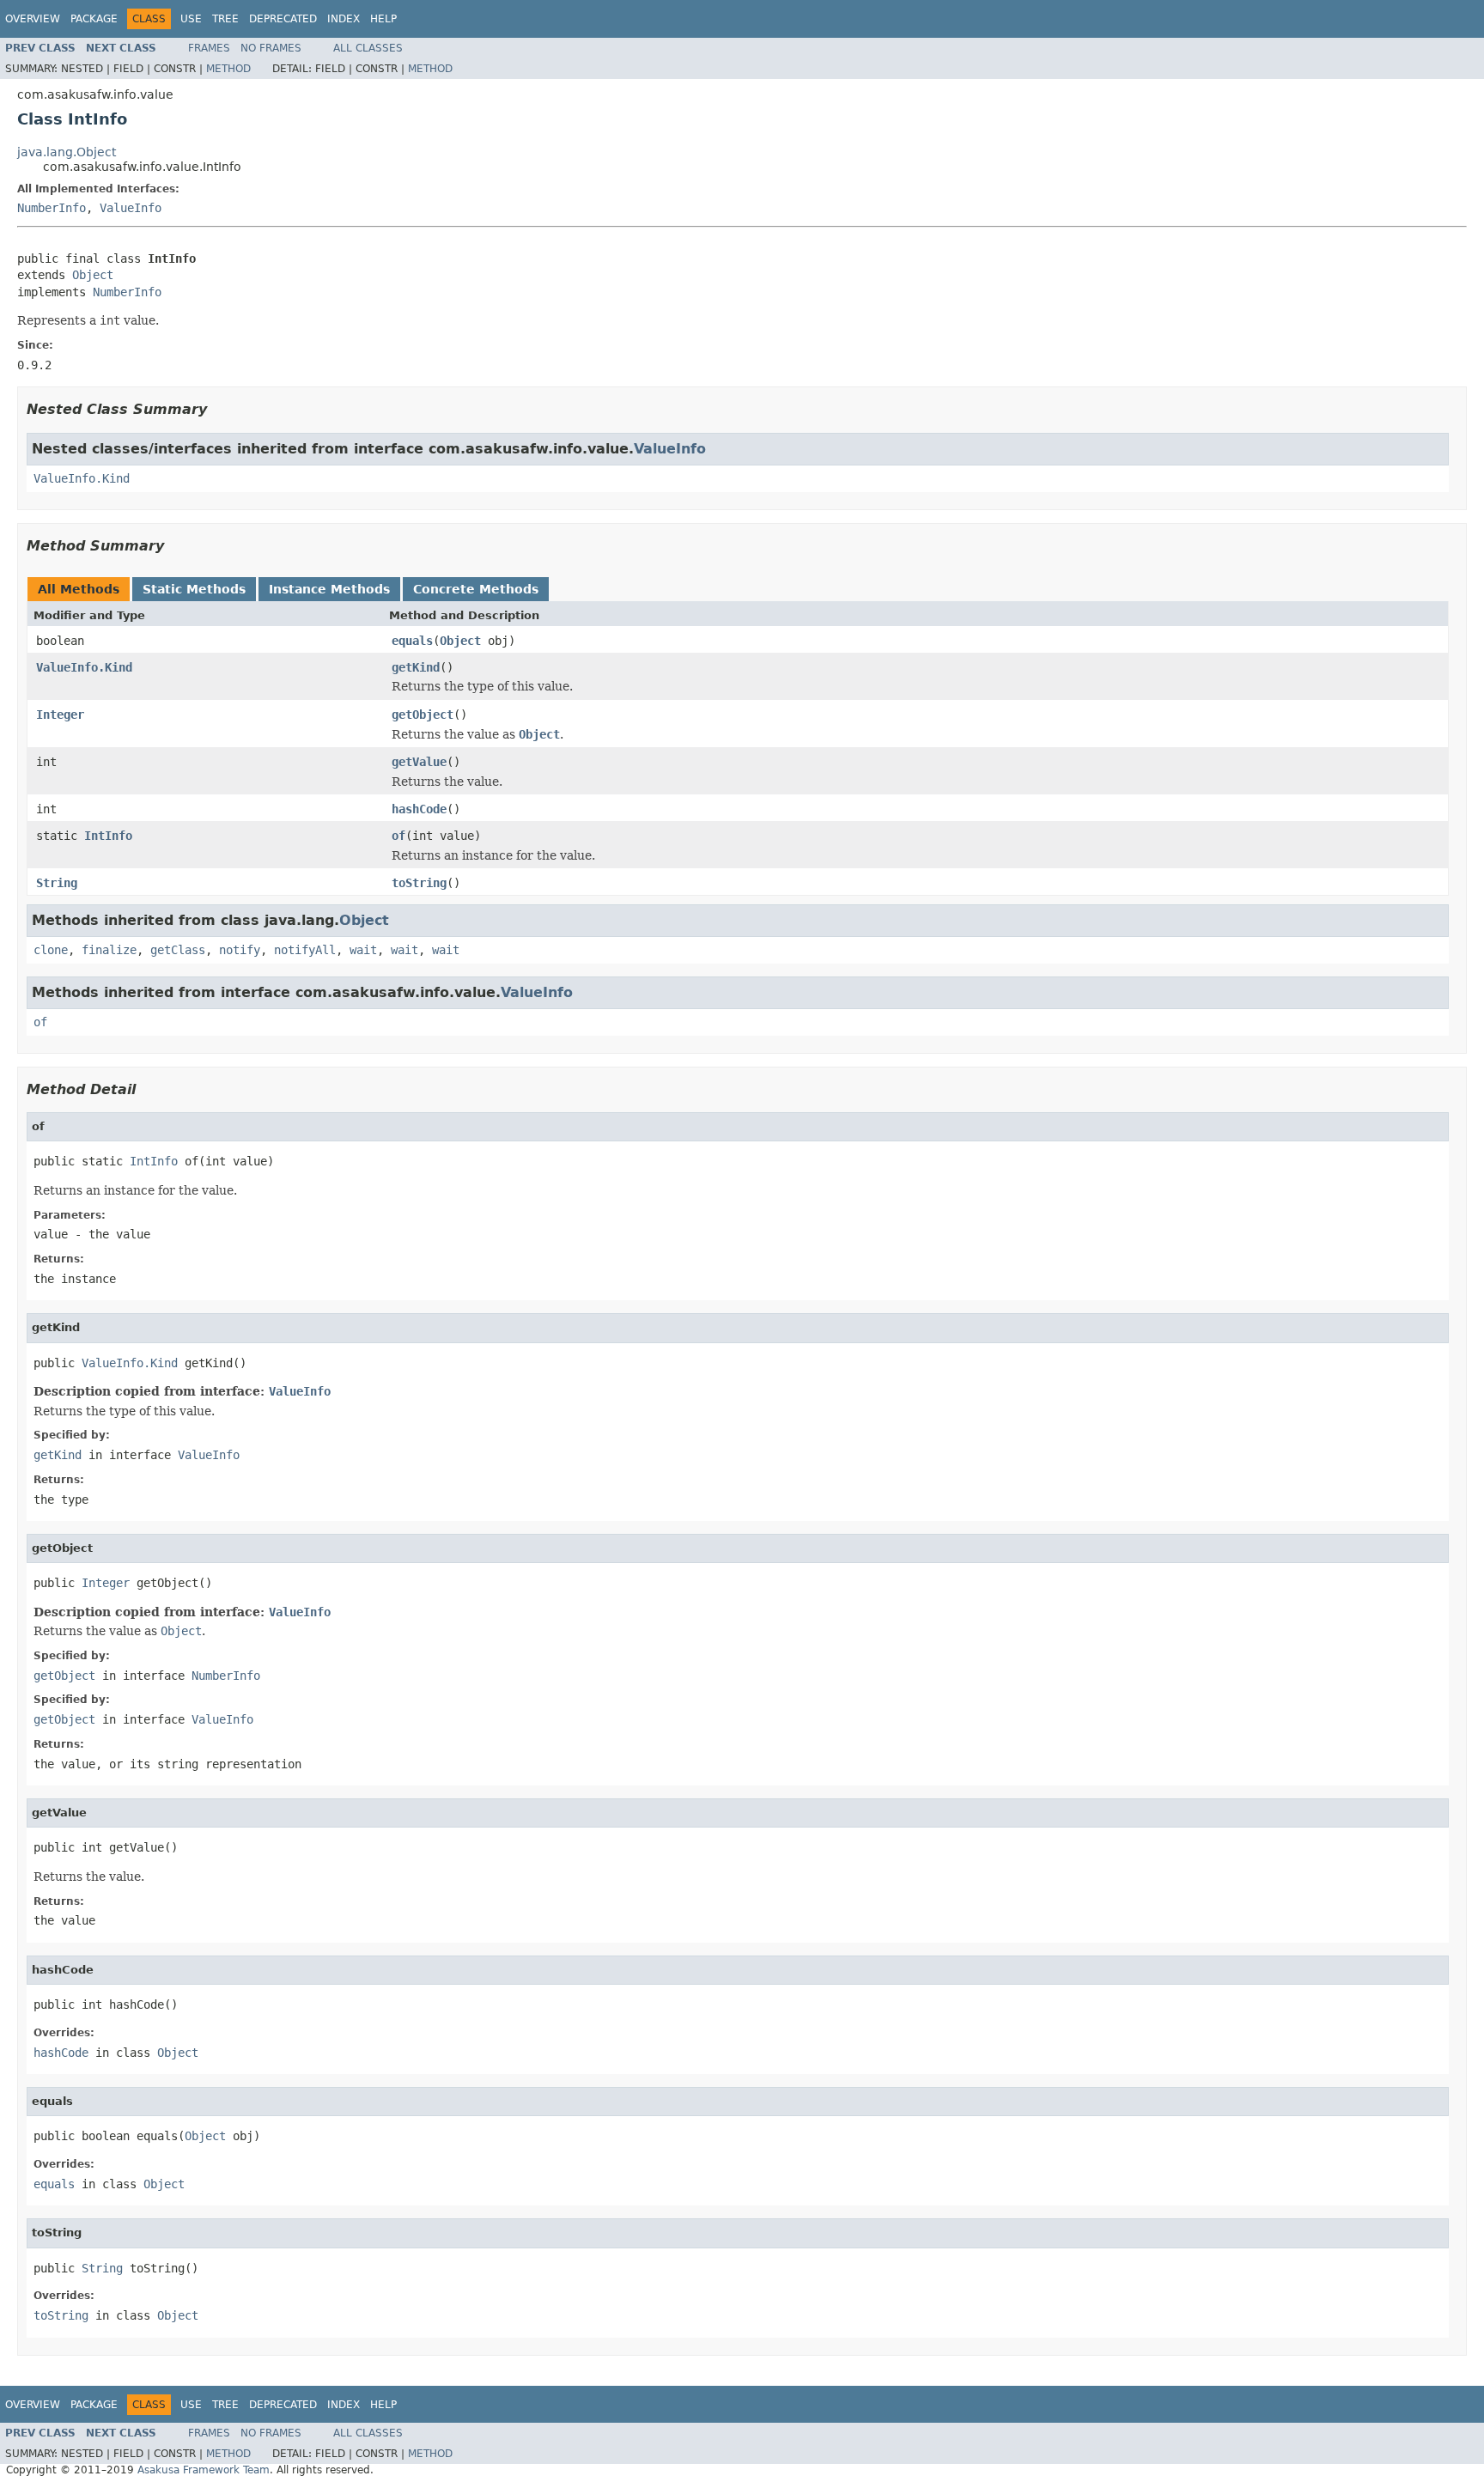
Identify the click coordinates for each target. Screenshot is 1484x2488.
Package (94, 19)
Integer (60, 715)
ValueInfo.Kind (82, 478)
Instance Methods (329, 589)
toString (419, 883)
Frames (209, 48)
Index (344, 19)
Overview (33, 19)
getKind (416, 667)
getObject (423, 715)
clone (51, 950)
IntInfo (108, 836)
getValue (419, 762)
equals (412, 641)
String (57, 883)
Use (191, 19)
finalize (109, 950)
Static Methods (194, 589)
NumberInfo (52, 208)
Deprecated (283, 19)
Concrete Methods (476, 589)
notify (240, 950)
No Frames (271, 48)
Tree (225, 19)
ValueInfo (131, 208)
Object (93, 275)
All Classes (368, 48)
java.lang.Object (67, 152)
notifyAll (305, 950)
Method (228, 69)
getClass (178, 950)
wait (363, 950)
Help (383, 19)
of (398, 836)
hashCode (419, 809)
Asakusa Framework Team (204, 2470)
